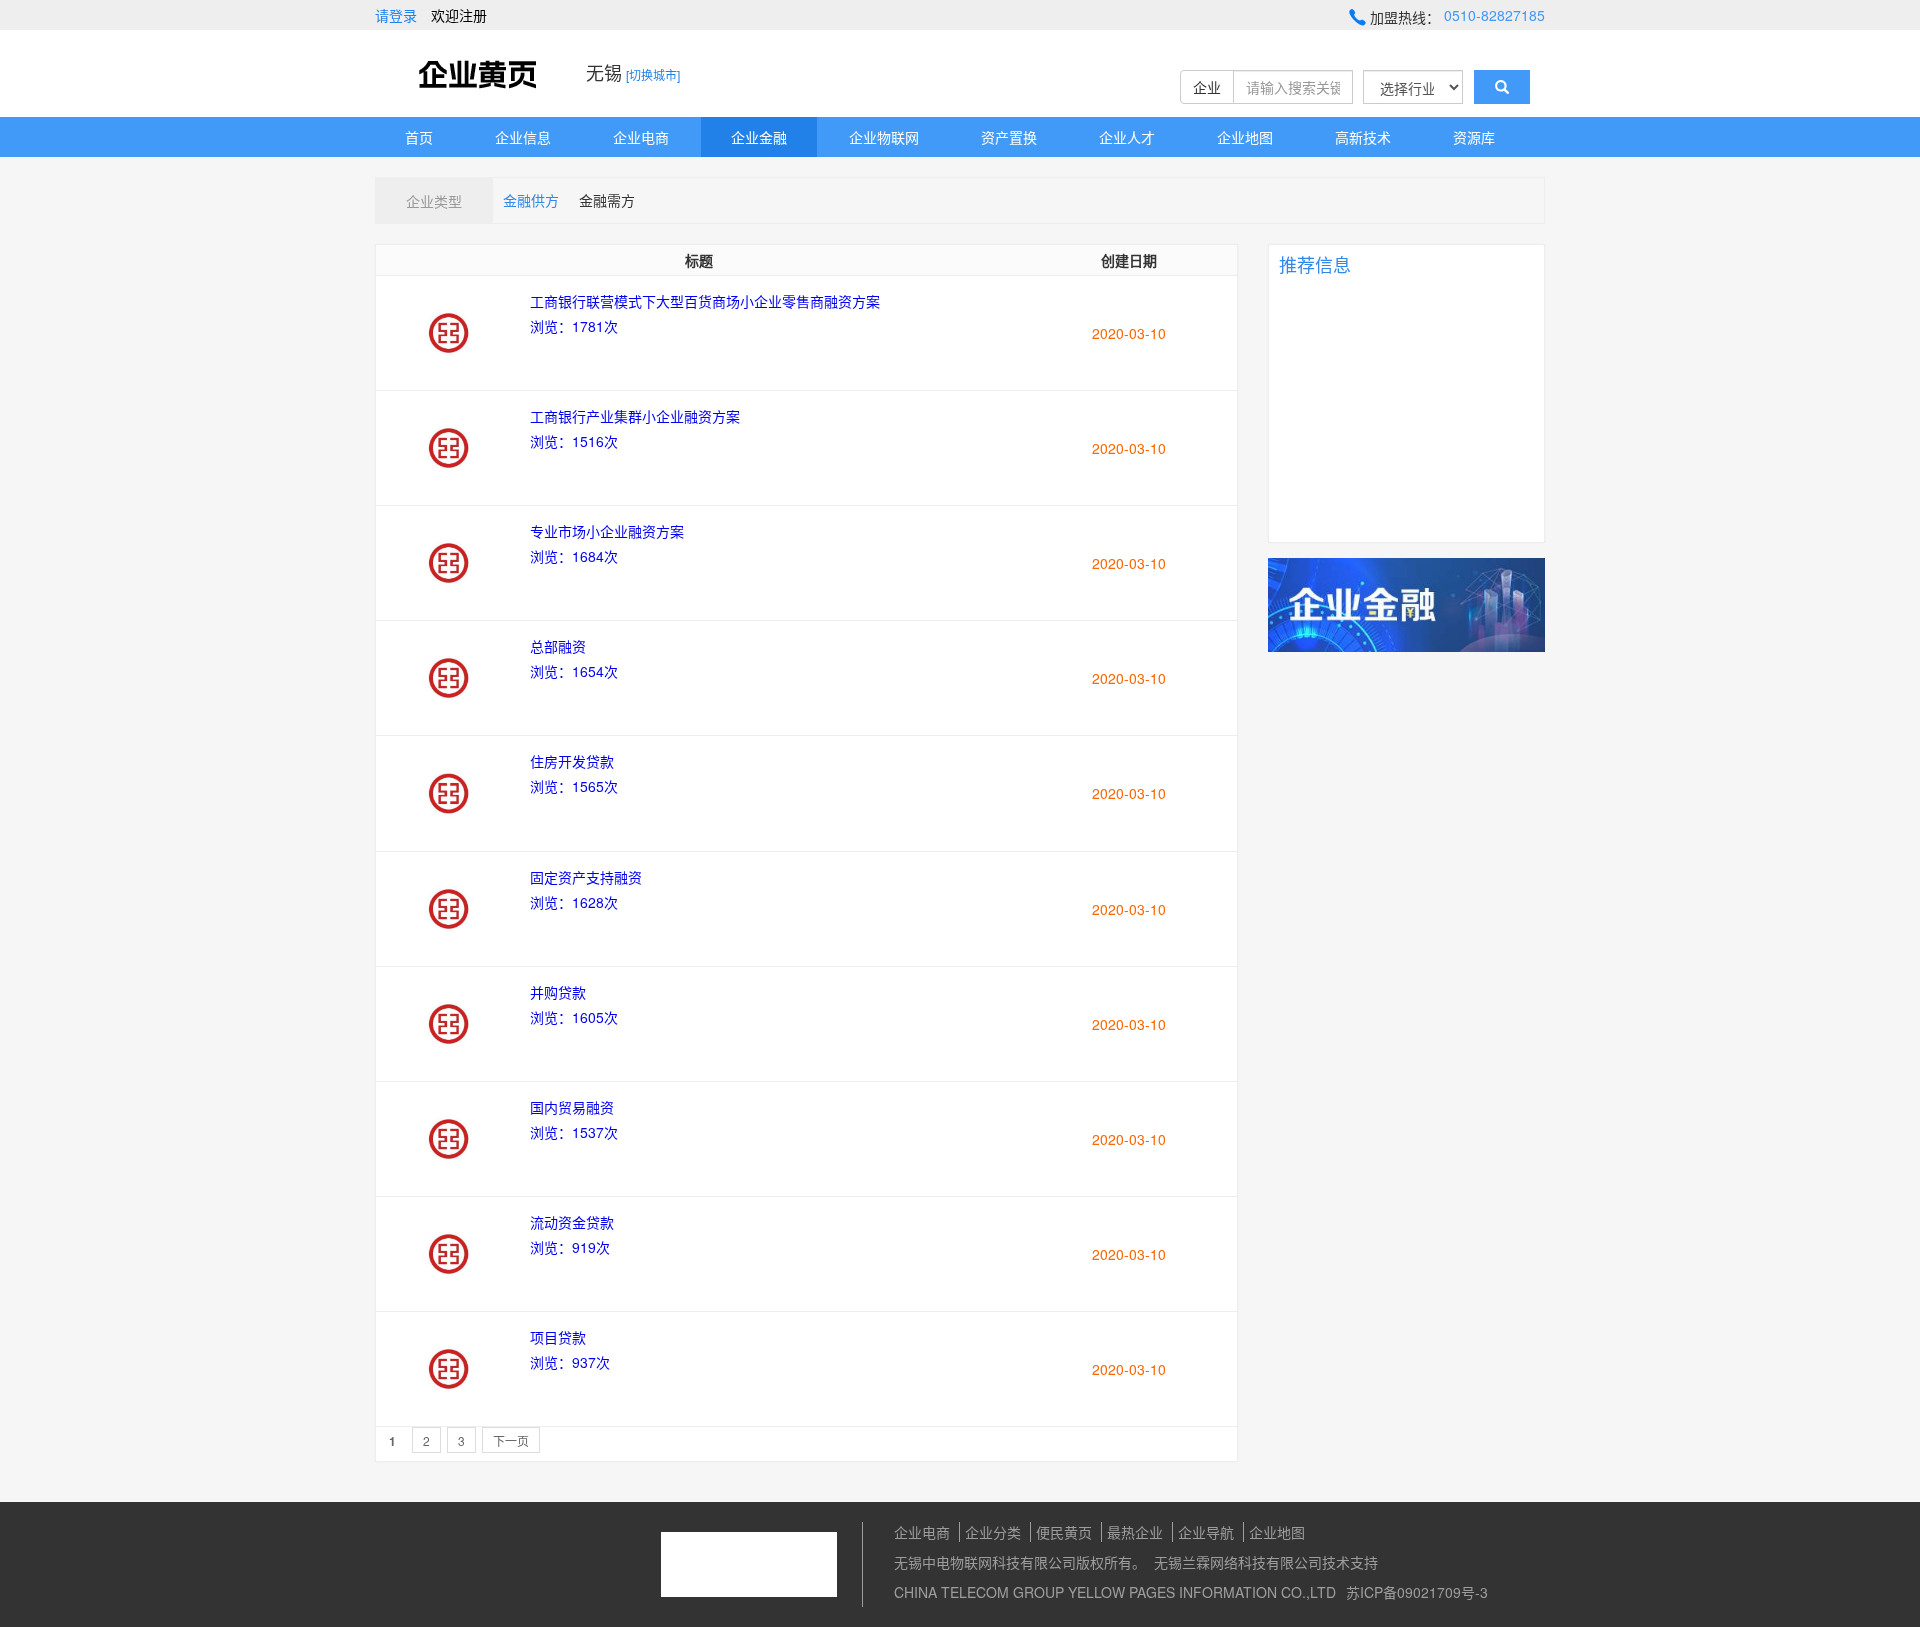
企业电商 (641, 137)
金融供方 (531, 200)
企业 (1207, 87)
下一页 (511, 1440)
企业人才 (1127, 137)
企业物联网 (884, 137)
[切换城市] (653, 74)
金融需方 (607, 200)
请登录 (396, 15)
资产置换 (1009, 137)
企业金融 (759, 137)
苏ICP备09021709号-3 (1417, 1592)
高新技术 (1363, 137)
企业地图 (1245, 137)
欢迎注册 (459, 15)
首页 (419, 137)
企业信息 (523, 137)
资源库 (1474, 137)
